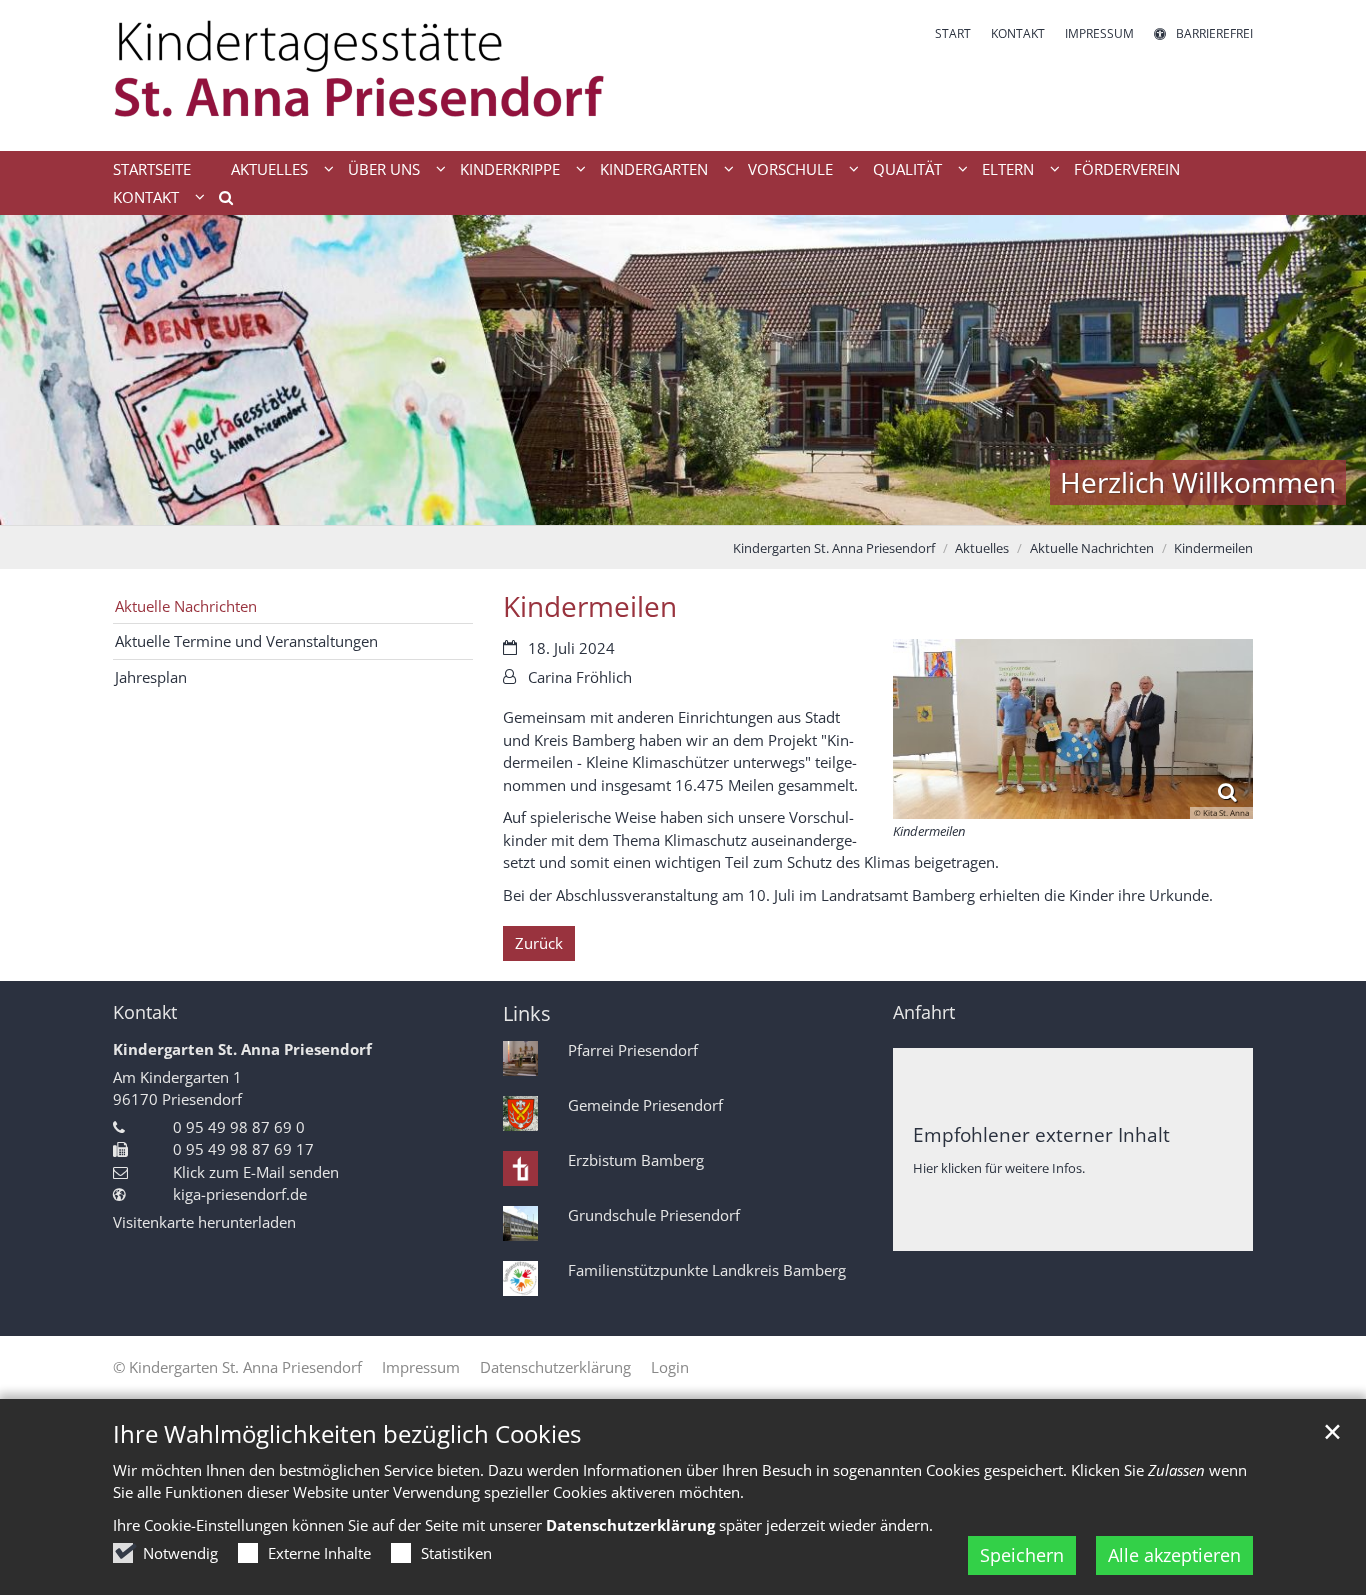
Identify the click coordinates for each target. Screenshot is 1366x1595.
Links (527, 1013)
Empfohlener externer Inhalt (1041, 1134)
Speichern (1022, 1555)
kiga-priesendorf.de (240, 1194)
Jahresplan (151, 677)
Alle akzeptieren (1174, 1555)
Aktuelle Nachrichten (1092, 548)
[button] (219, 201)
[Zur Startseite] (390, 75)
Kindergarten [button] (654, 169)
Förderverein (1127, 169)
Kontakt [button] (146, 197)
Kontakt (145, 1012)
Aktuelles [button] (269, 169)
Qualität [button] (907, 169)
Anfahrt (924, 1012)
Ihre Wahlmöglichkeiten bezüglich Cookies (347, 1434)
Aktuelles (982, 548)
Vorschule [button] (790, 169)
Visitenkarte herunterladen (204, 1222)
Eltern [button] (1008, 169)
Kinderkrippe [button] (510, 169)
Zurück (539, 943)
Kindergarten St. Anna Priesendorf (834, 548)
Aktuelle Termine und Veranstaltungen (246, 641)
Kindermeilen (1213, 548)
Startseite (152, 169)
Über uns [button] (384, 169)
